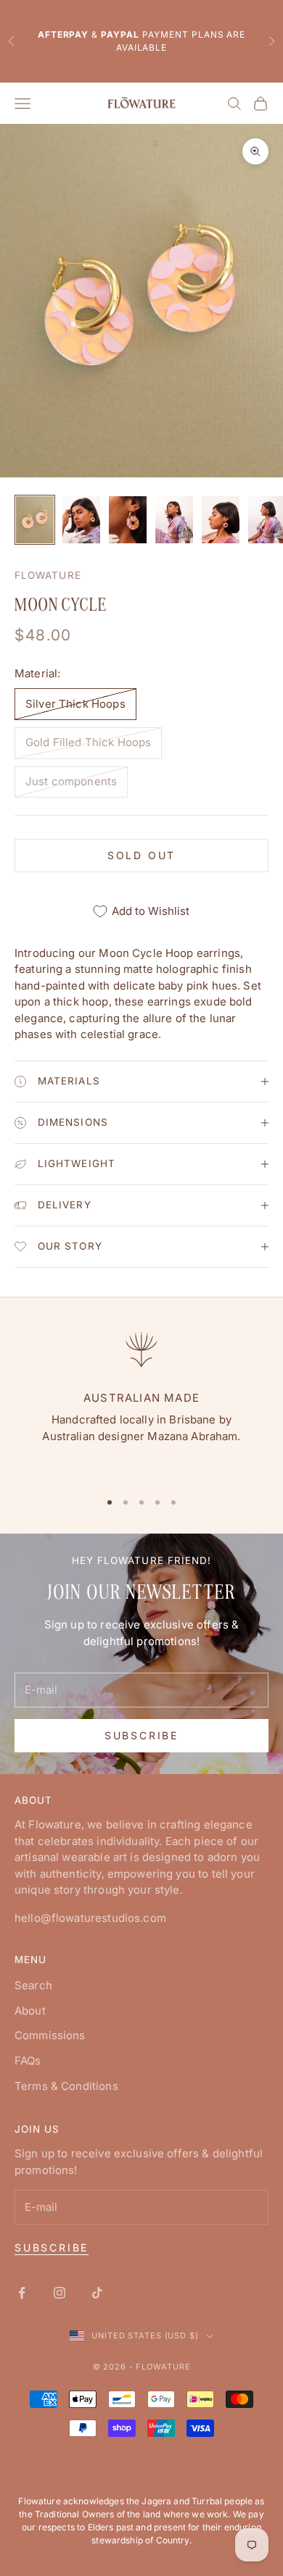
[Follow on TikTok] (97, 2293)
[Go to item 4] (174, 520)
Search (33, 1985)
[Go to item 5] (221, 520)
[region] (141, 1402)
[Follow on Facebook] (22, 2293)
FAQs (28, 2061)
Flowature (48, 575)
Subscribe (141, 1735)
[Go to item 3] (128, 520)
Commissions (50, 2035)
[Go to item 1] (35, 520)
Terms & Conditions (66, 2086)
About (30, 2011)
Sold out (141, 855)
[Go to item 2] (81, 520)
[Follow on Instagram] (60, 2293)
